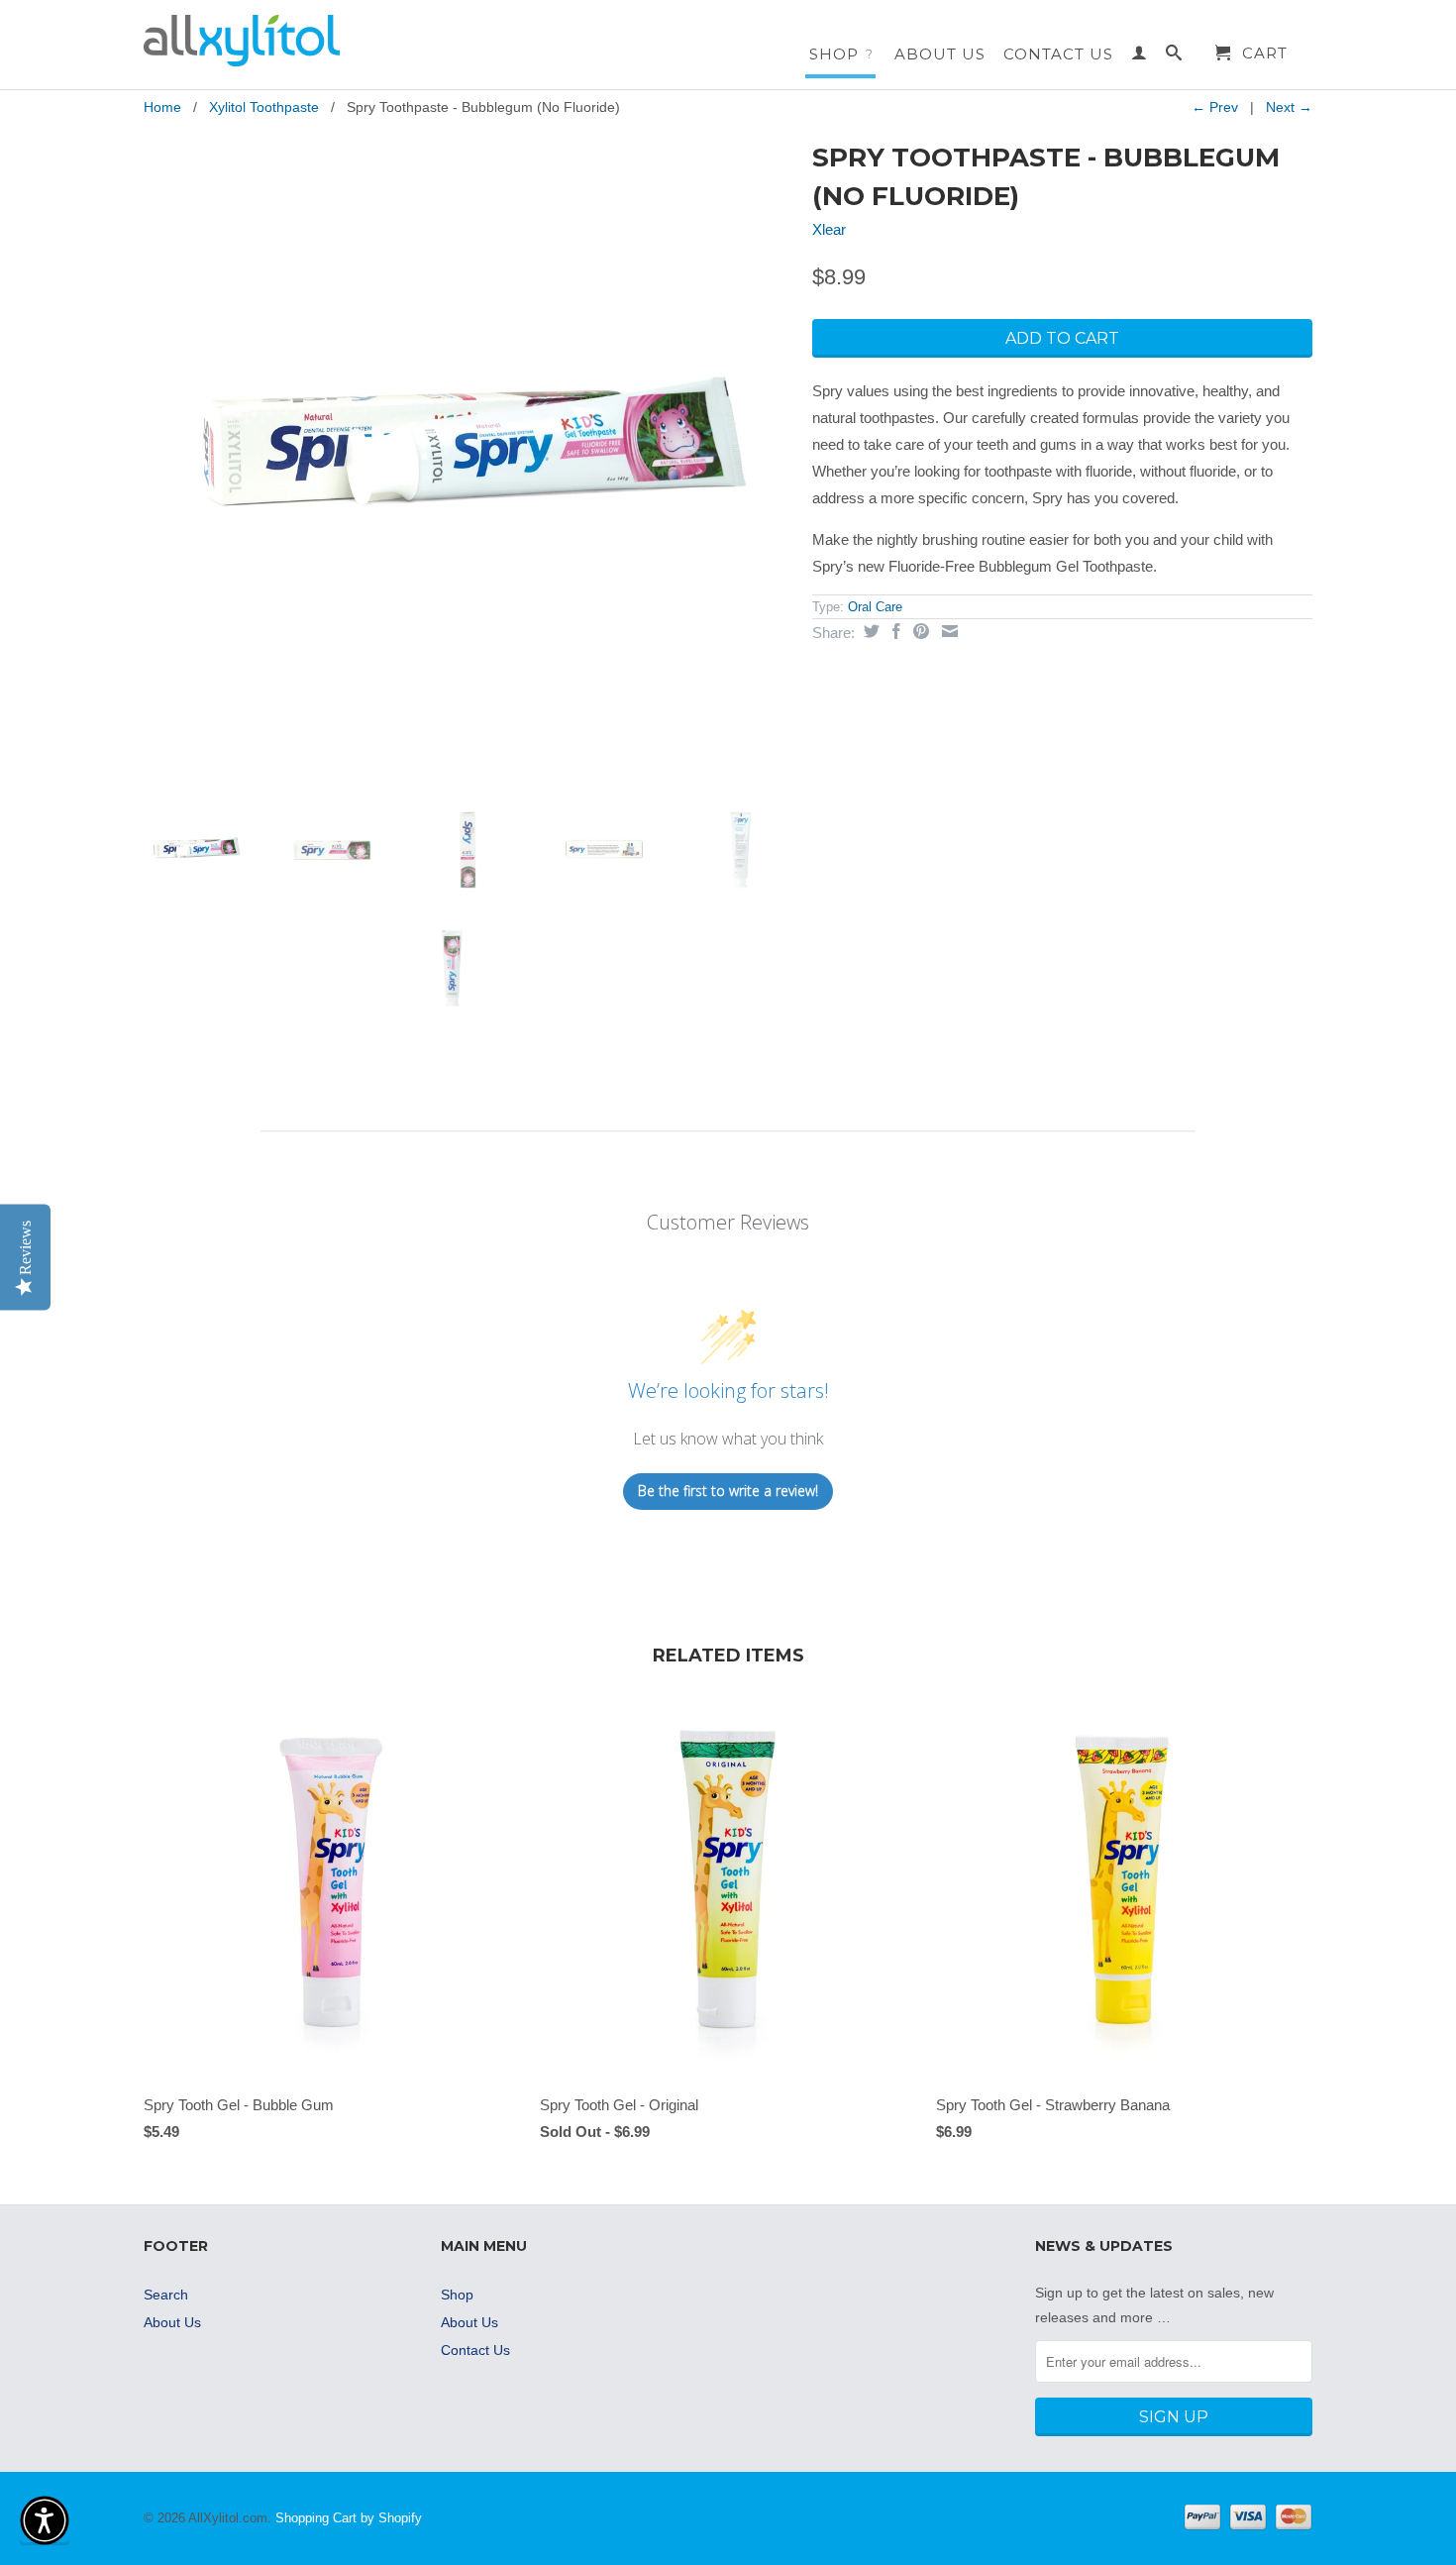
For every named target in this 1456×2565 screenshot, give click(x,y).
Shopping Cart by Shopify (349, 2518)
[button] (45, 2520)
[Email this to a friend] (947, 631)
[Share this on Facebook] (894, 631)
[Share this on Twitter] (869, 631)
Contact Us (1058, 54)
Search (166, 2295)
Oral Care (875, 607)
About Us (940, 54)
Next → (1289, 107)
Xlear (829, 229)
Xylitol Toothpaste (264, 107)
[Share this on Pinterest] (919, 631)
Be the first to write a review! (728, 1491)
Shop (841, 54)
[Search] (1174, 56)
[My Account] (1140, 56)
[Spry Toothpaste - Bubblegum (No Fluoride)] (468, 459)
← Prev (1215, 107)
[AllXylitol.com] (282, 41)
